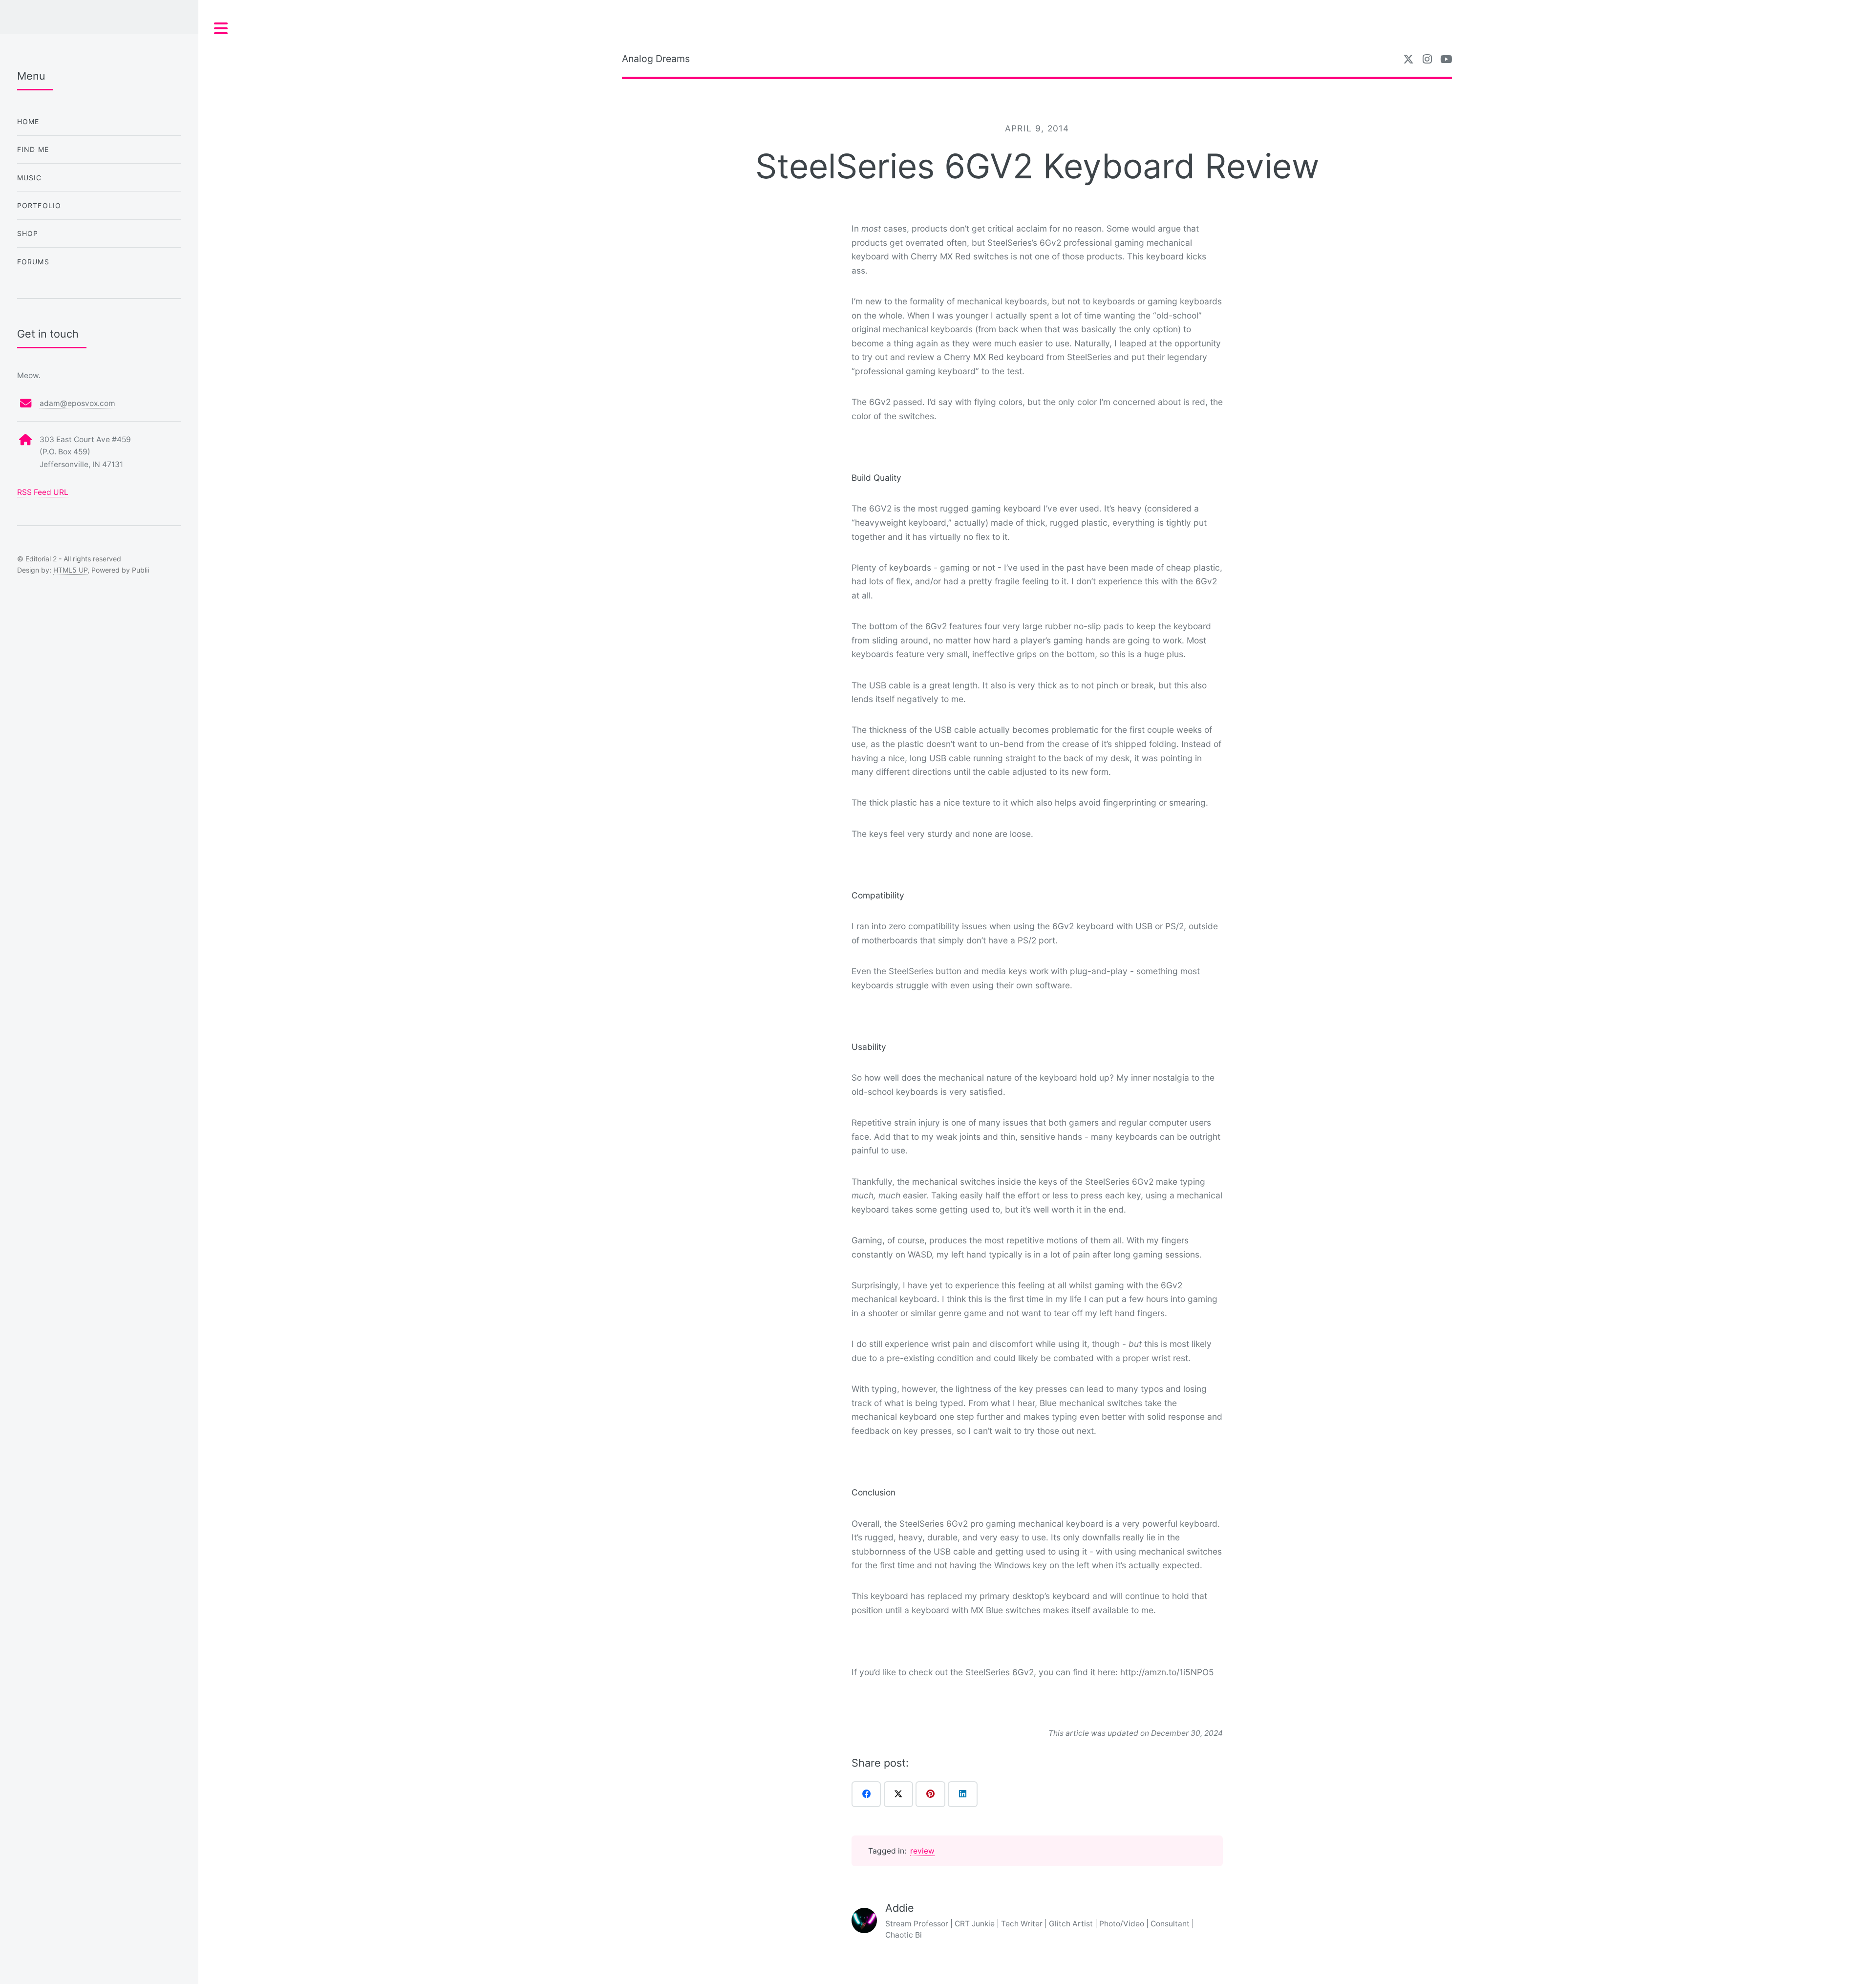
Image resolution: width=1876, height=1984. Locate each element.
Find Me (33, 149)
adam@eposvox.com (77, 403)
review (922, 1851)
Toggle (221, 29)
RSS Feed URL (43, 492)
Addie (900, 1908)
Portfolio (39, 205)
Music (30, 178)
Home (28, 121)
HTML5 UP (70, 570)
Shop (28, 233)
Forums (33, 262)
